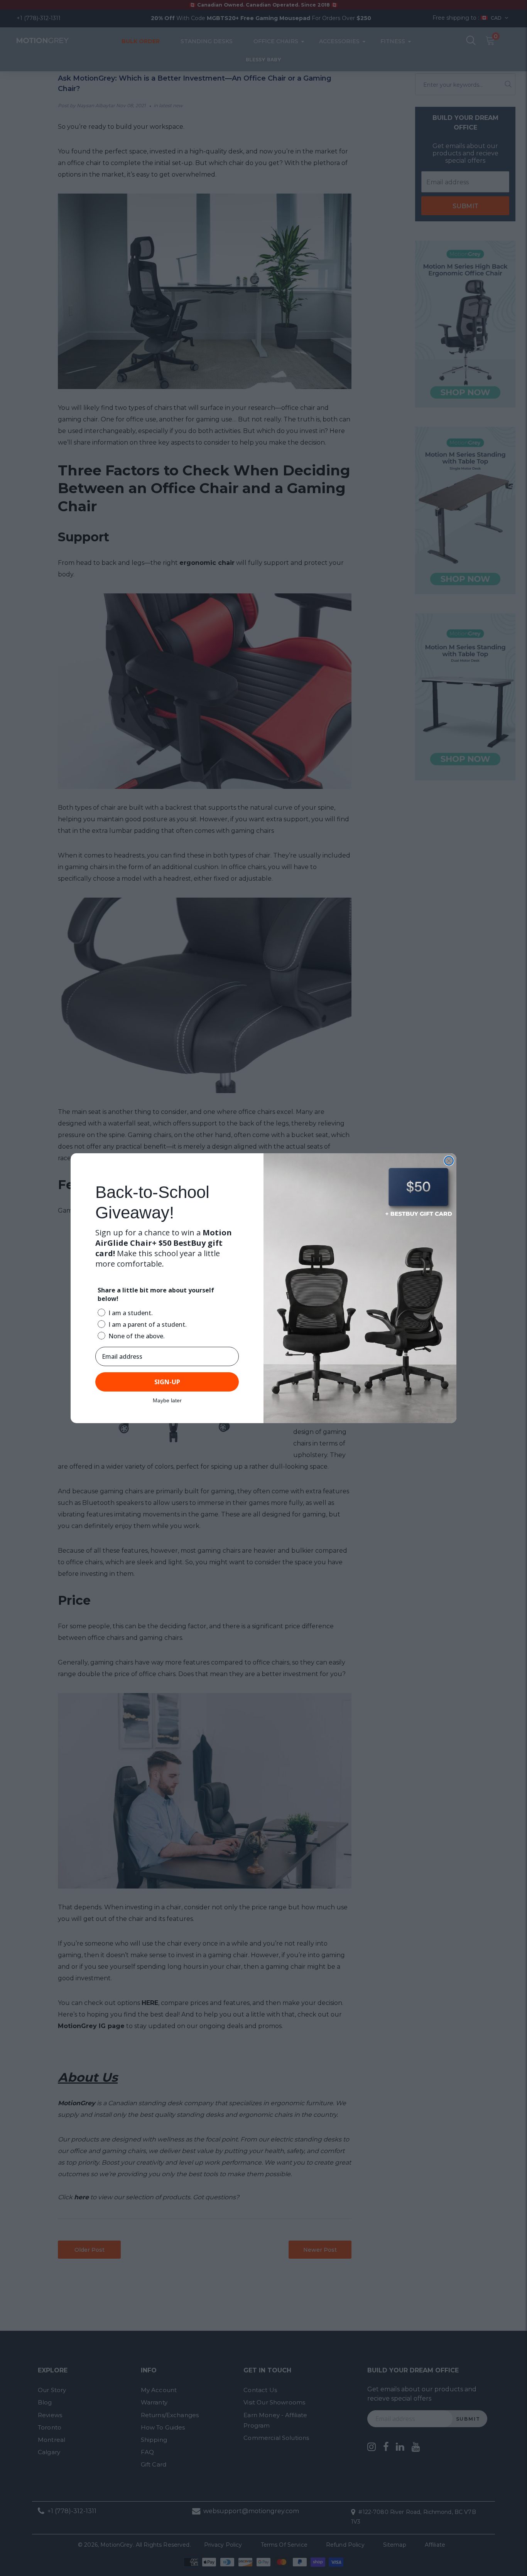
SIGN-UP (167, 1382)
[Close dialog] (449, 1161)
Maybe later (167, 1400)
